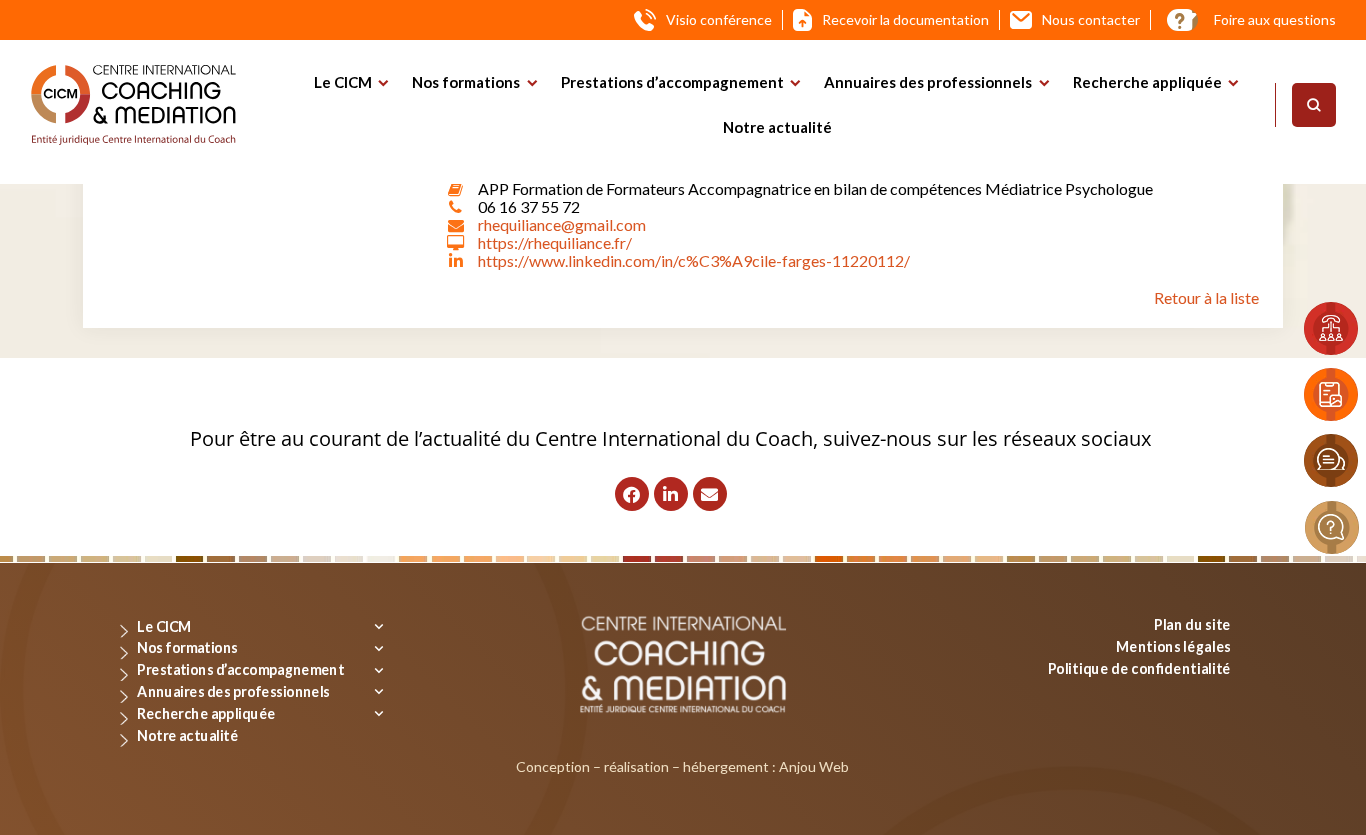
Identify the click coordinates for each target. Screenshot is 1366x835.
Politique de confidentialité (1139, 667)
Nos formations (466, 82)
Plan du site (1192, 624)
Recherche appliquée (1147, 82)
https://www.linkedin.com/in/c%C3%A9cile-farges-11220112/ (694, 260)
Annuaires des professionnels (928, 82)
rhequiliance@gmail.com (562, 224)
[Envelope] (710, 494)
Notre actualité (777, 127)
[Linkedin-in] (671, 494)
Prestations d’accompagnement (672, 82)
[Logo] (133, 105)
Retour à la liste (1206, 297)
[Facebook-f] (632, 494)
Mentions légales (1173, 645)
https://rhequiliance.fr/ (555, 242)
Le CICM (343, 82)
